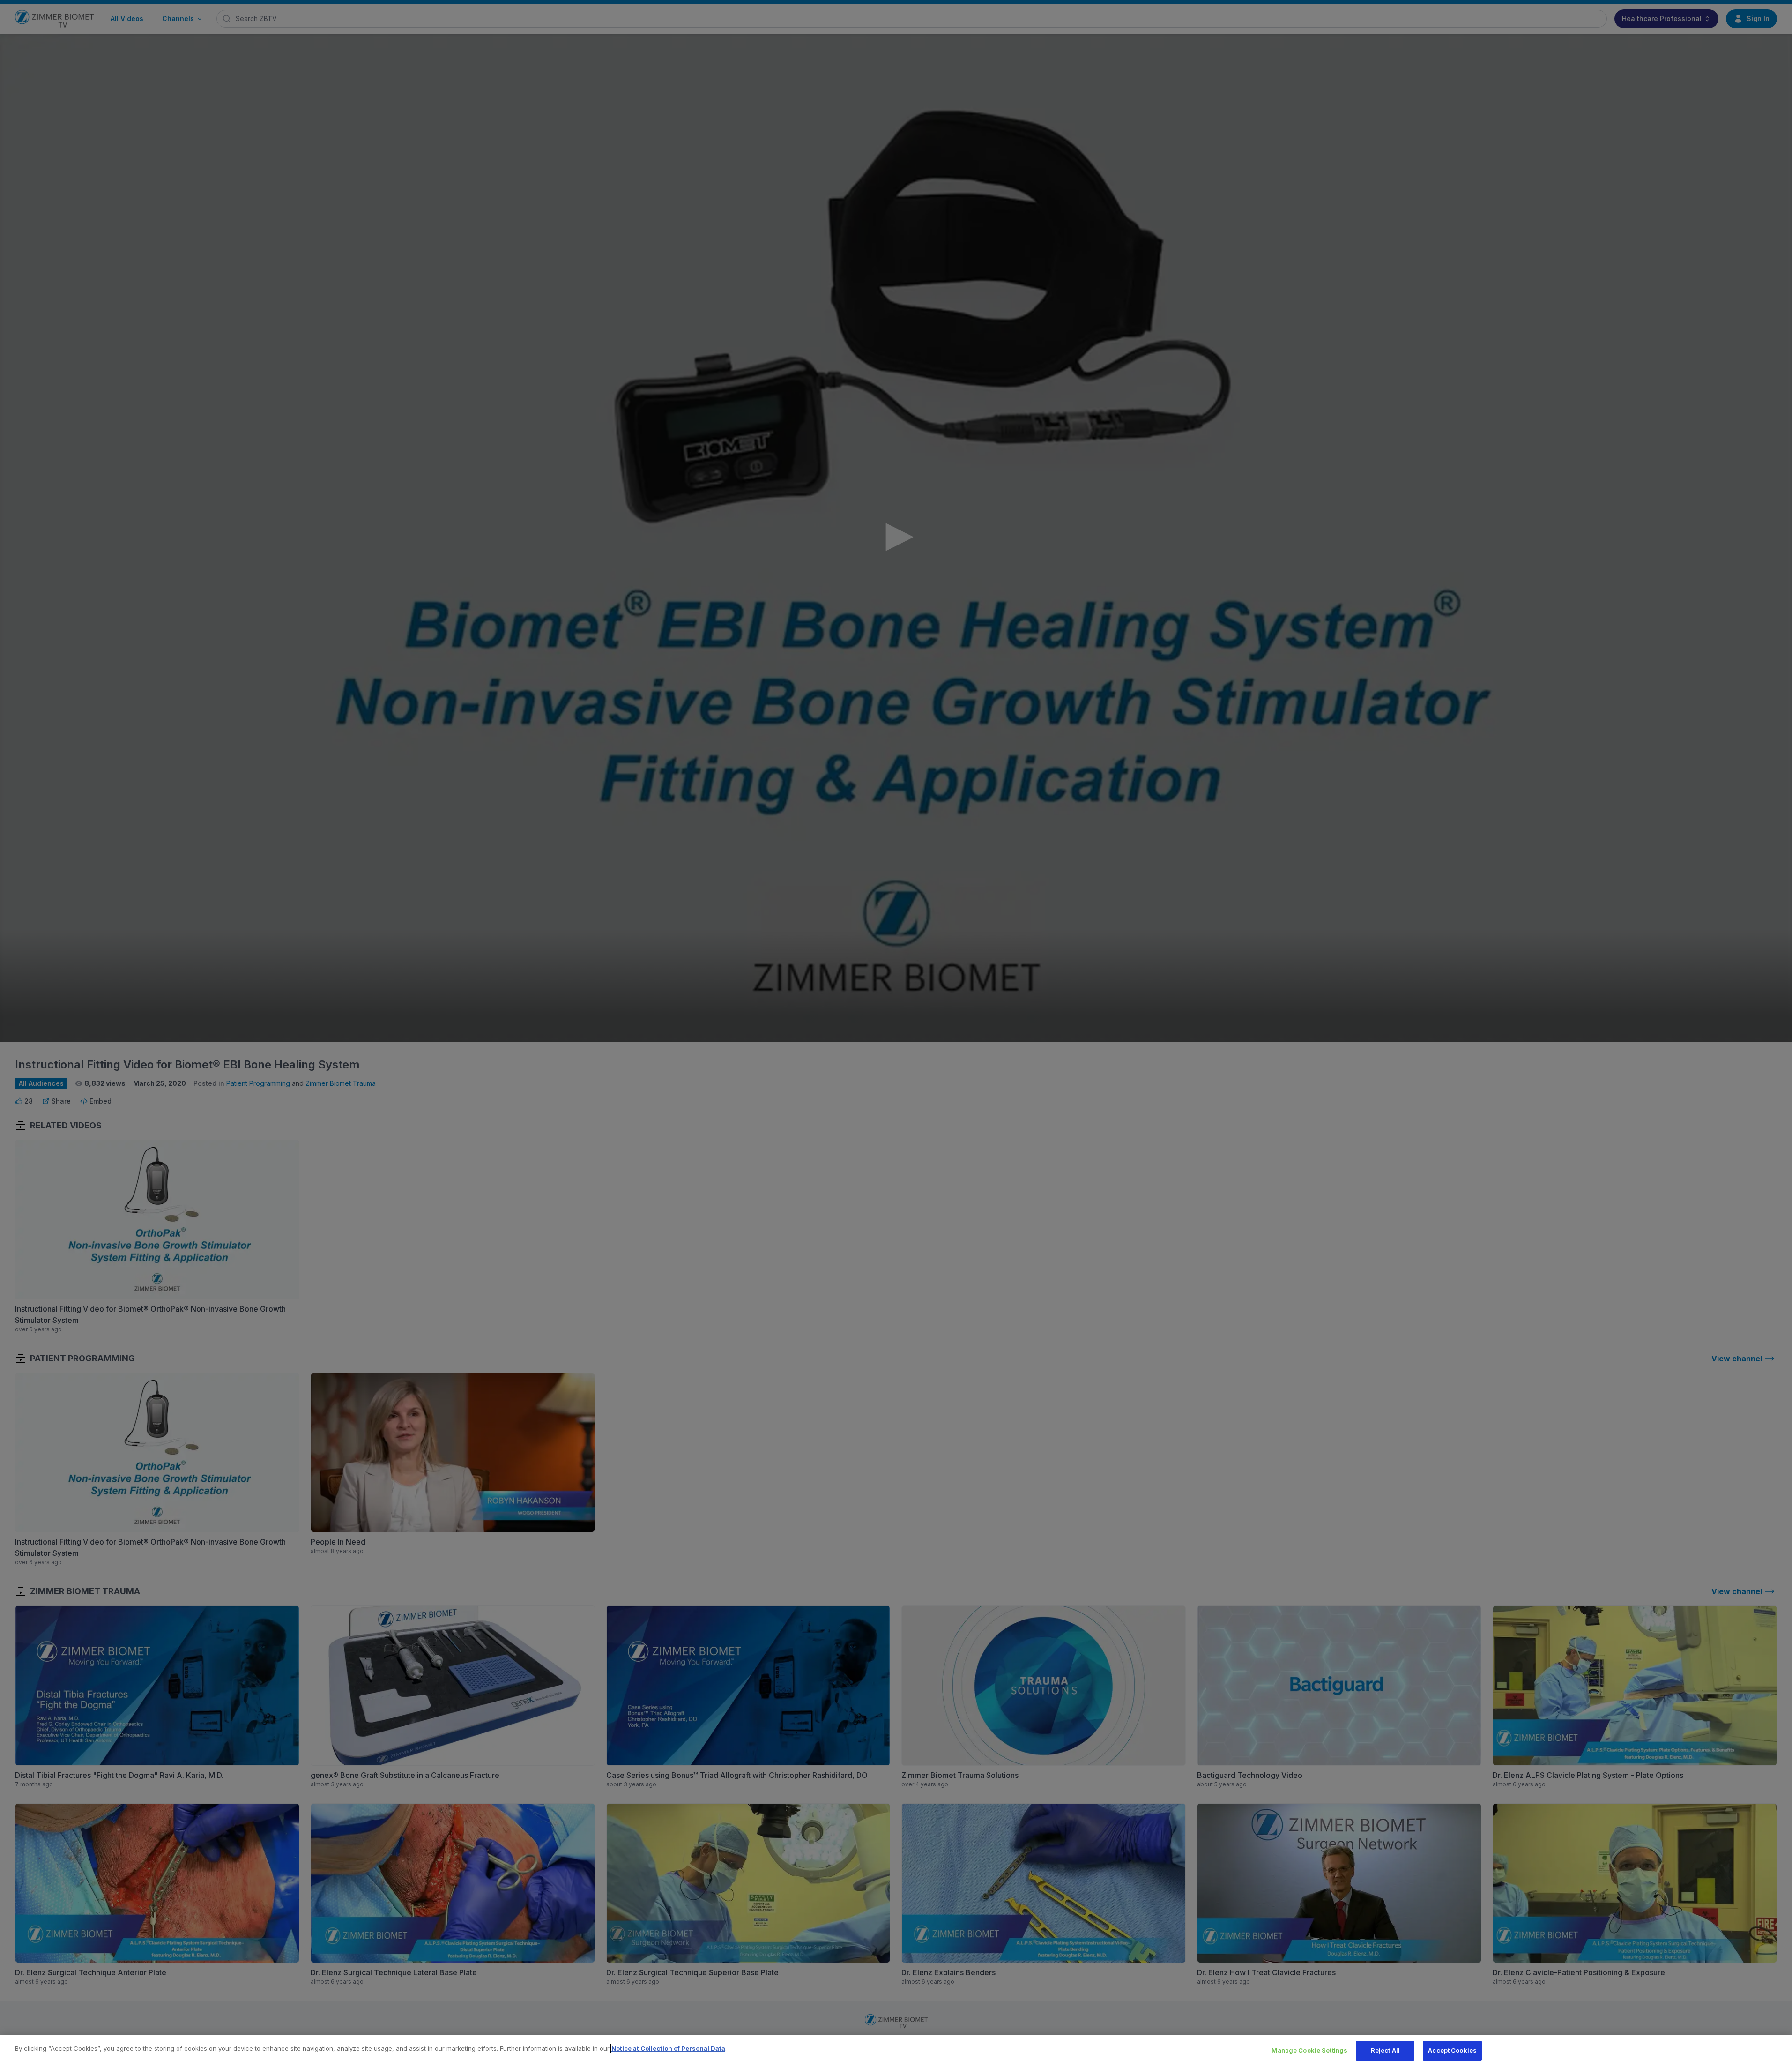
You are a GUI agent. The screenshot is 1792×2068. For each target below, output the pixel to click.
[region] (896, 2051)
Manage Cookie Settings (1309, 2050)
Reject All (1385, 2050)
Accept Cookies (1452, 2050)
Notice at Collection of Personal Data (668, 2048)
